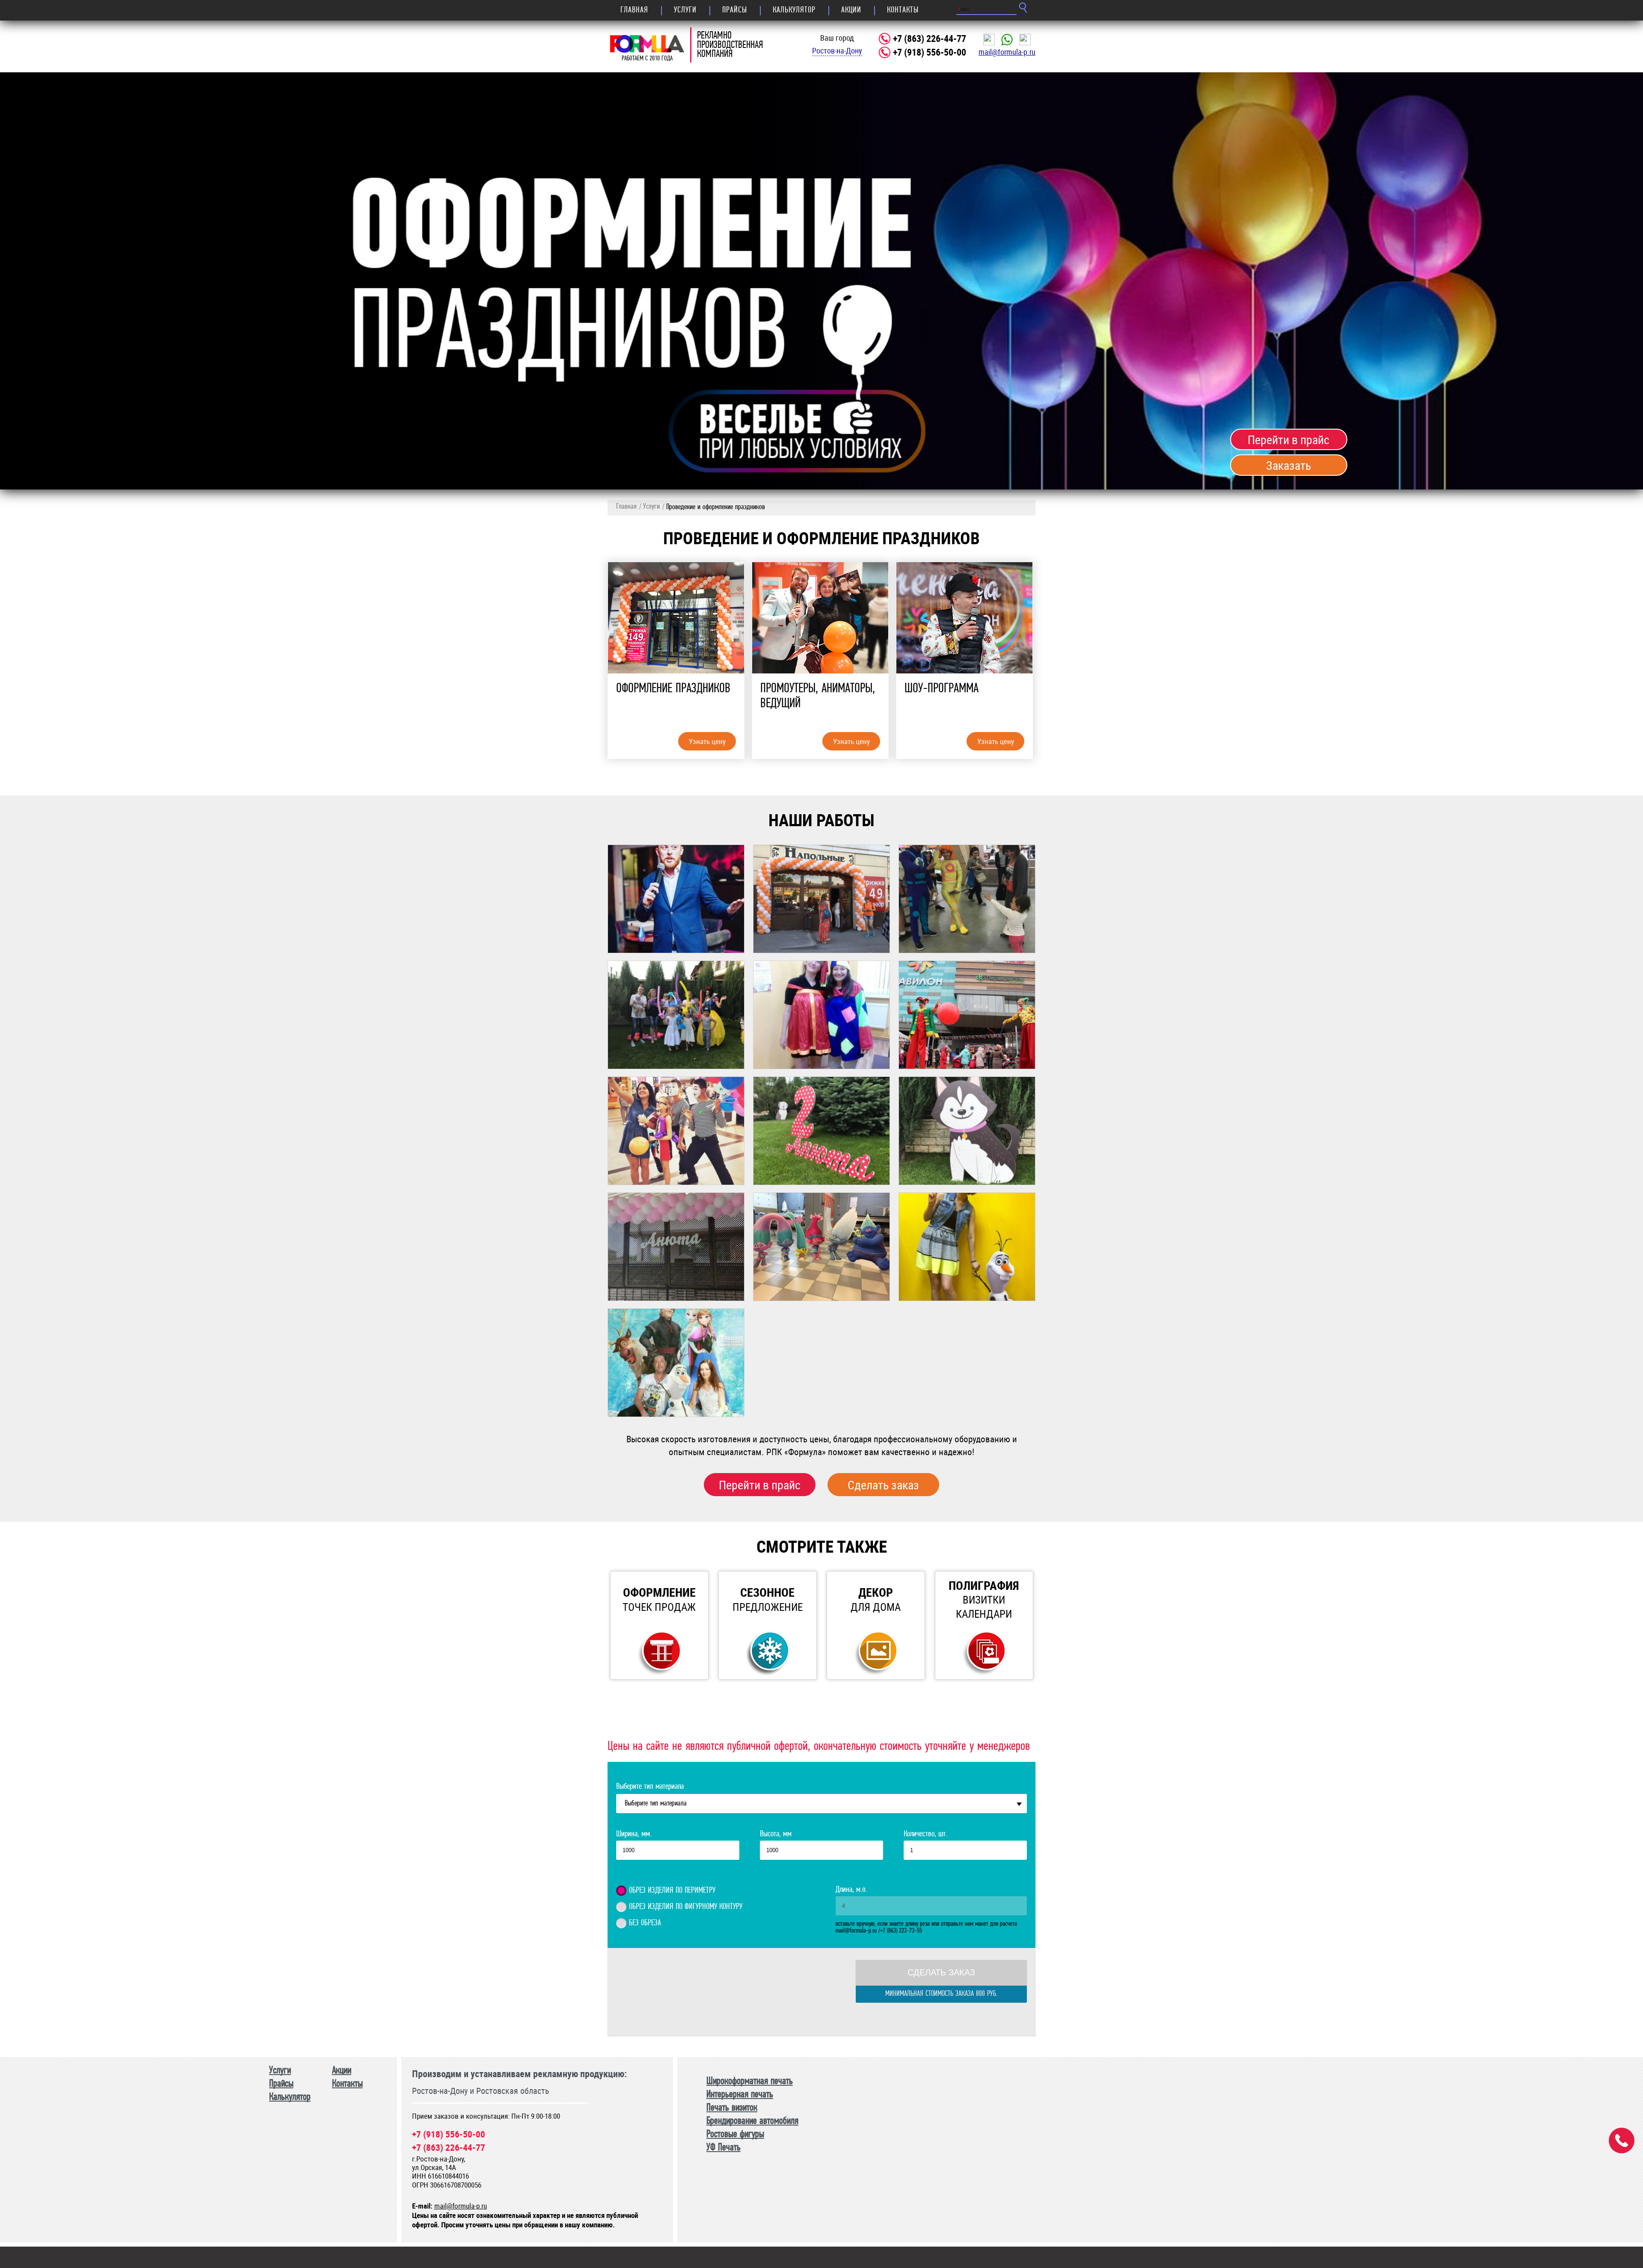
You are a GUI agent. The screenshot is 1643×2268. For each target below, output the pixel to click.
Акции (851, 10)
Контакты (903, 10)
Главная (634, 10)
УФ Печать (724, 2148)
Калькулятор (794, 10)
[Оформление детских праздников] (676, 1247)
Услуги (685, 10)
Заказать (1289, 465)
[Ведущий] (676, 899)
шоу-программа (942, 689)
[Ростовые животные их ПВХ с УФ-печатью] (967, 1131)
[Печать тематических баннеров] (676, 1363)
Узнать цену (707, 741)
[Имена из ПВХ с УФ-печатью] (821, 1131)
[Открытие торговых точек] (821, 899)
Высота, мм (776, 1834)
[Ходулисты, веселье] (967, 1015)
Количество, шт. (925, 1834)
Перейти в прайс (1289, 439)
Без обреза (645, 1923)
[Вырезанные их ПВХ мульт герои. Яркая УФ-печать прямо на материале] (821, 1247)
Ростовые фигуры (735, 2135)
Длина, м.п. (851, 1890)
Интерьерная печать (740, 2095)
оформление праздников (673, 689)
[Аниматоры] (676, 1131)
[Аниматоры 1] (967, 899)
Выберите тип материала (650, 1787)
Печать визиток (732, 2108)
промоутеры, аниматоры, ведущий (818, 696)
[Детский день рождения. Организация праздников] (676, 1015)
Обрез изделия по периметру (672, 1891)
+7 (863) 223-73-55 (901, 1931)
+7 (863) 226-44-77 (930, 39)
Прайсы (735, 10)
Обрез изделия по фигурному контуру (686, 1907)
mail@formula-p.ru (1007, 52)
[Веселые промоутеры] (821, 1015)
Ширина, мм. (634, 1834)
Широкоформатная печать (750, 2081)
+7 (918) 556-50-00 (930, 52)
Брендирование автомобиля (752, 2121)
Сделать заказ (883, 1485)
